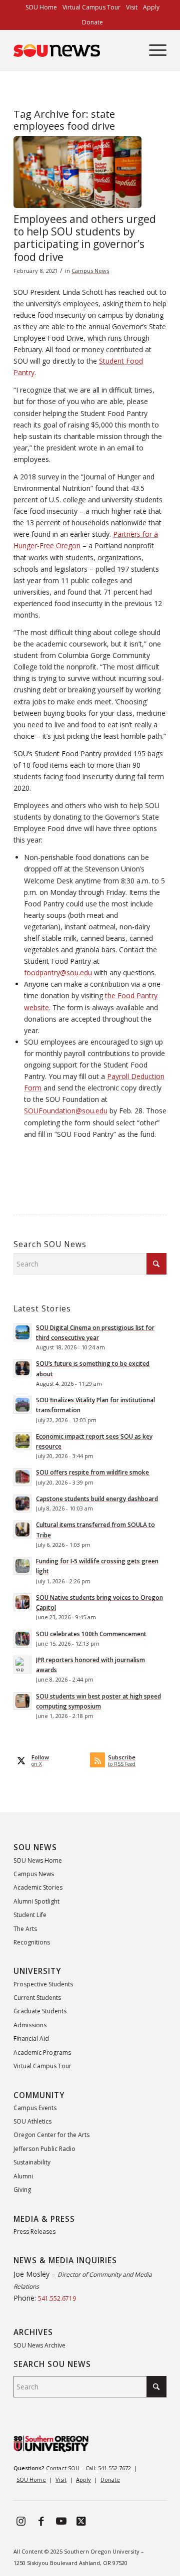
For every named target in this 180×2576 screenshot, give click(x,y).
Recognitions (32, 1942)
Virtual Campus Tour (42, 2066)
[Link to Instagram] (21, 2521)
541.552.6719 (57, 2298)
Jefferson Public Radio (44, 2149)
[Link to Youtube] (61, 2521)
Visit (61, 2479)
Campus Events (35, 2108)
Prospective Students (43, 1984)
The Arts (25, 1929)
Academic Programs (42, 2052)
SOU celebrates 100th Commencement (91, 1634)
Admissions (30, 2025)
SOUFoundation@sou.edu (66, 1111)
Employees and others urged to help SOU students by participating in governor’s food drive (85, 238)
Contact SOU (63, 2468)
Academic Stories (38, 1887)
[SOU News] (75, 50)
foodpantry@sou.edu (58, 972)
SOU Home (31, 2479)
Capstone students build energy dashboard (97, 1499)
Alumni (23, 2176)
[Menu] (153, 50)
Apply (83, 2479)
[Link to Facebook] (41, 2521)
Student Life (30, 1915)
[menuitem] (41, 7)
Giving (22, 2190)
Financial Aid (31, 2039)
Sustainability (32, 2162)
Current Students (37, 1998)
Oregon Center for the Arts (51, 2135)
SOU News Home (38, 1860)
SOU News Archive (39, 2345)
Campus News (90, 271)
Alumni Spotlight (36, 1901)
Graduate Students (40, 2011)
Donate (92, 22)
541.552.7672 (114, 2468)
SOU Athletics (32, 2121)
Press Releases (34, 2232)
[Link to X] (81, 2521)
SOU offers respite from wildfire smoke (92, 1472)
